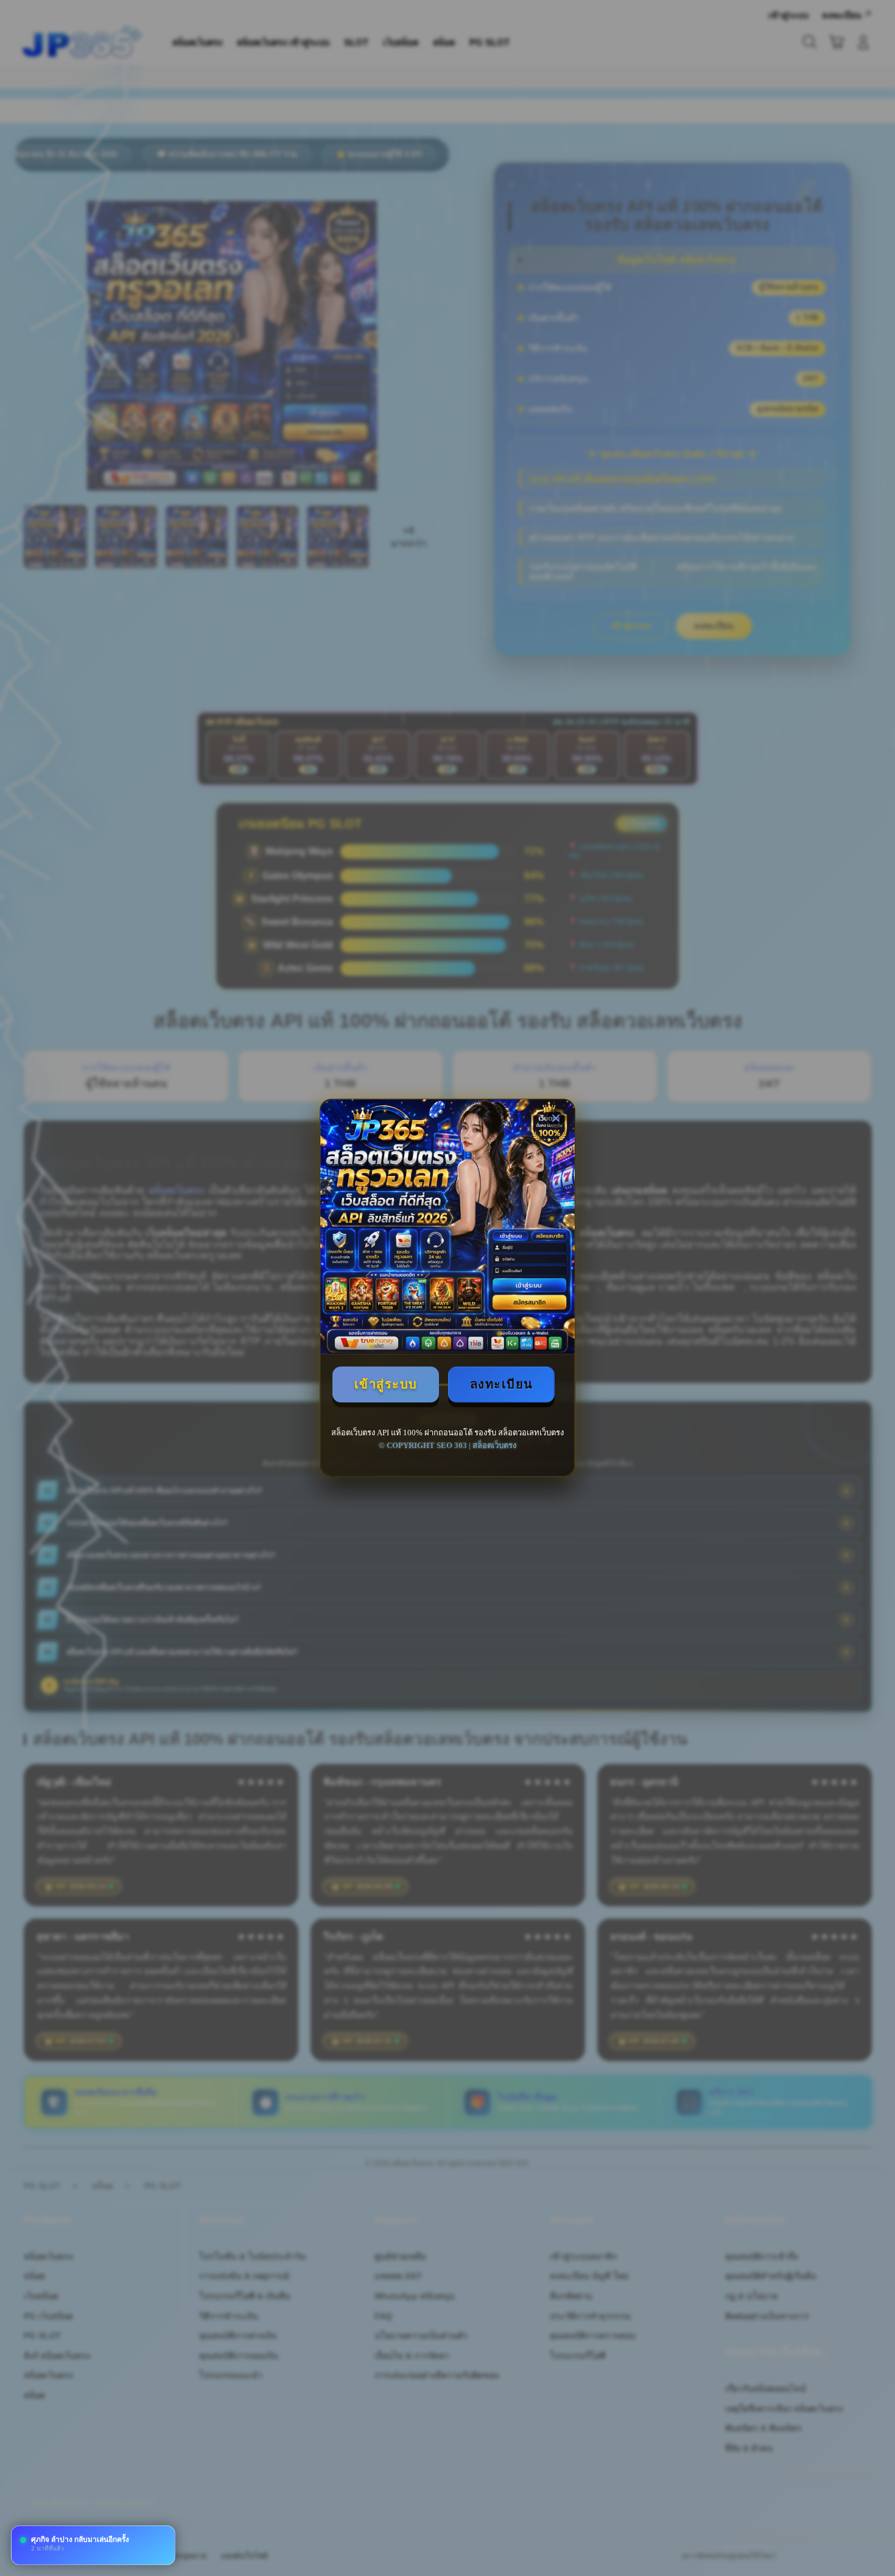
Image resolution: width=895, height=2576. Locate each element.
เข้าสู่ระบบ (386, 1384)
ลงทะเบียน (502, 1384)
